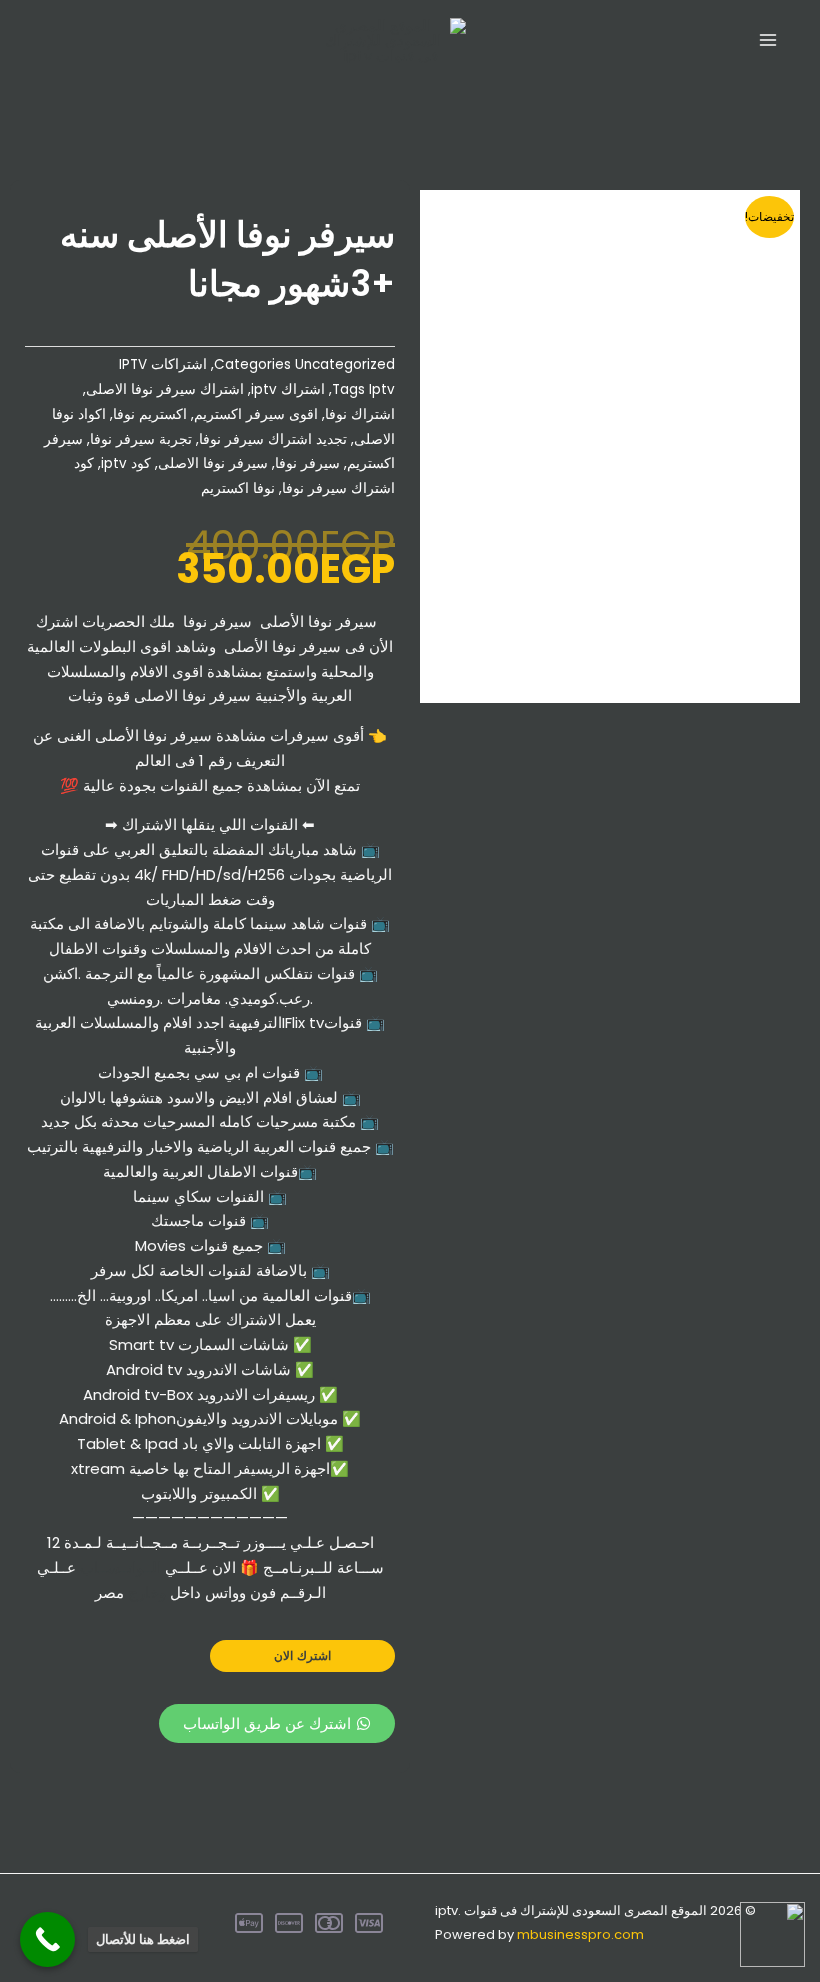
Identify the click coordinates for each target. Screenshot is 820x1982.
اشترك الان (302, 1655)
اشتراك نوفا (360, 414)
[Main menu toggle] (767, 40)
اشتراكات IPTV (163, 364)
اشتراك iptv (288, 389)
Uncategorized (345, 364)
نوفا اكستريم (238, 488)
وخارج (147, 1592)
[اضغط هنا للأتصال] (47, 1939)
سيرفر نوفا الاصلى (213, 463)
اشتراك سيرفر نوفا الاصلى (165, 389)
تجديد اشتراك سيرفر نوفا (273, 439)
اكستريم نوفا (150, 414)
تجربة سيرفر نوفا (141, 439)
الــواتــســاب (120, 1567)
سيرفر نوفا (307, 463)
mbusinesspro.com (580, 1934)
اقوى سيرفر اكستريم (256, 414)
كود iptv (126, 463)
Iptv (382, 389)
